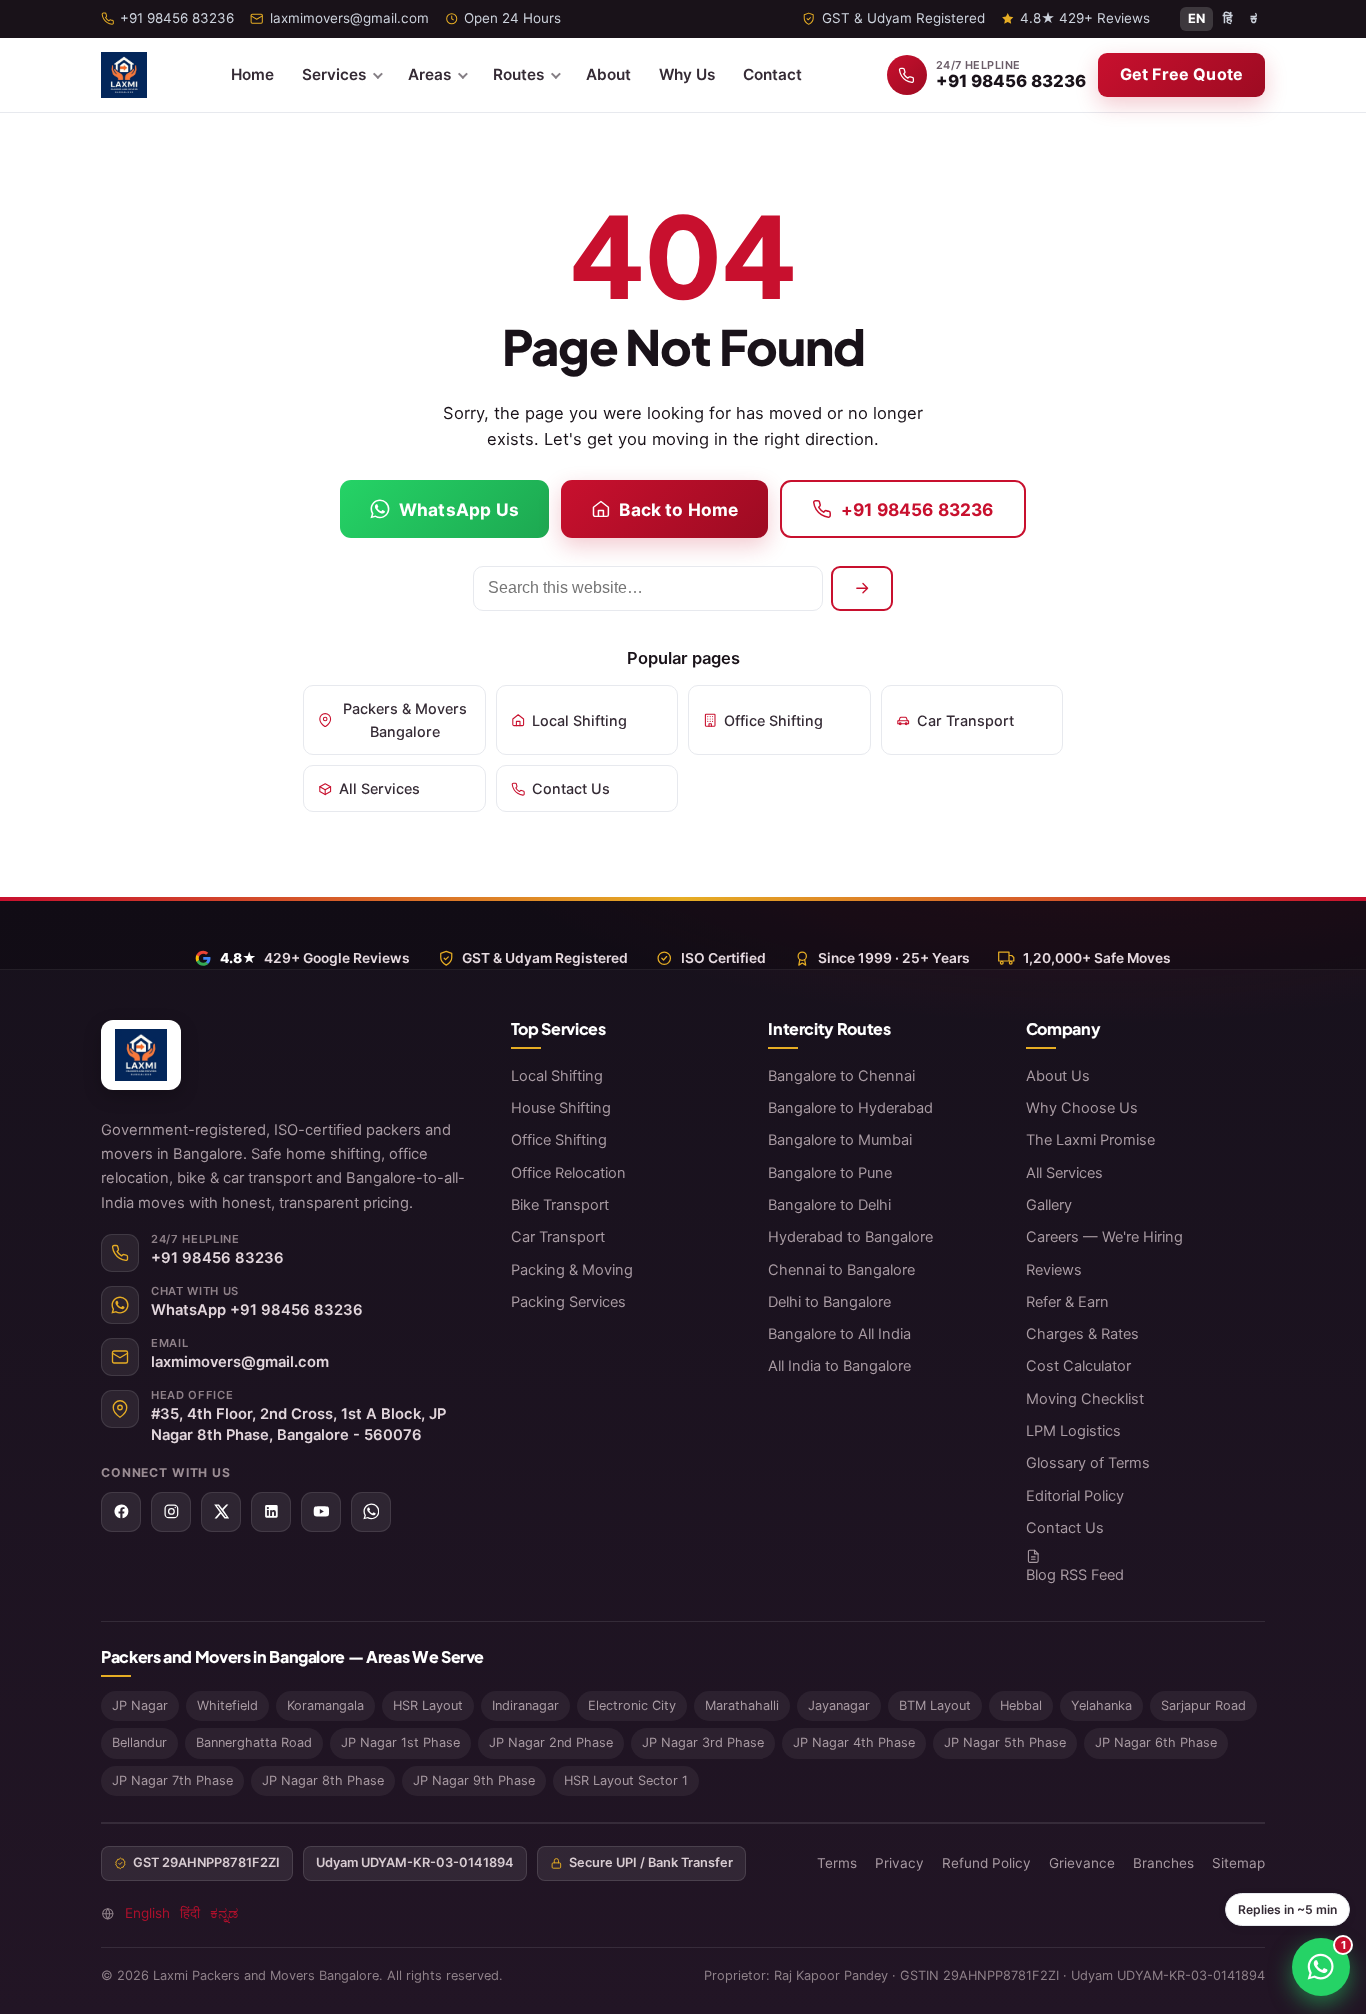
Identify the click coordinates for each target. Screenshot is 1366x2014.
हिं (1227, 18)
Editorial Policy (1075, 1496)
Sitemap (1238, 1863)
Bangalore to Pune (830, 1173)
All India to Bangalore (839, 1366)
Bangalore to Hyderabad (850, 1108)
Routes (518, 74)
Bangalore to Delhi (829, 1205)
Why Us (687, 74)
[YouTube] (321, 1512)
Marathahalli (742, 1705)
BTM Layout (935, 1705)
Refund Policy (986, 1863)
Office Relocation (568, 1173)
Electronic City (632, 1705)
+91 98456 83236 (917, 509)
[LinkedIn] (271, 1512)
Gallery (1049, 1205)
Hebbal (1021, 1705)
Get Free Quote (1181, 74)
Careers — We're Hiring (1104, 1237)
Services (334, 74)
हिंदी (190, 1913)
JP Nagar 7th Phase (172, 1780)
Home (252, 74)
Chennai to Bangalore (841, 1270)
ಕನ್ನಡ (224, 1913)
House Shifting (561, 1108)
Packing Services (568, 1302)
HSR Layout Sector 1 (626, 1780)
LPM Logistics (1073, 1431)
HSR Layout (428, 1705)
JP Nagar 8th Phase (323, 1780)
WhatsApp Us (459, 509)
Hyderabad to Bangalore (850, 1237)
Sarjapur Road (1203, 1705)
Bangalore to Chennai (841, 1076)
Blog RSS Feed (1075, 1575)
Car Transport (965, 720)
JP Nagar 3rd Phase (703, 1742)
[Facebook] (121, 1512)
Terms (837, 1863)
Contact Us (571, 788)
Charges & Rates (1082, 1334)
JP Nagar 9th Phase (474, 1780)
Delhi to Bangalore (829, 1302)
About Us (1058, 1076)
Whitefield (227, 1705)
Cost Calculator (1078, 1366)
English (147, 1913)
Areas (429, 74)
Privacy (899, 1863)
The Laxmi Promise (1090, 1140)
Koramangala (325, 1705)
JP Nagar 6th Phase (1156, 1742)
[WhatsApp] (371, 1512)
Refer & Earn (1067, 1302)
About (608, 74)
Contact (772, 74)
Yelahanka (1101, 1705)
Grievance (1082, 1863)
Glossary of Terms (1088, 1463)
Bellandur (139, 1742)
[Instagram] (171, 1512)
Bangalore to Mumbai (840, 1140)
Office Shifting (773, 720)
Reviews (1054, 1270)
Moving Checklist (1085, 1399)
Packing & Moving (572, 1270)
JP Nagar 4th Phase (854, 1742)
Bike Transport (560, 1205)
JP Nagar (140, 1705)
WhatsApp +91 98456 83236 (257, 1310)
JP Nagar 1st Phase (400, 1742)
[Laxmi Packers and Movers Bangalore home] (124, 75)
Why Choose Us (1082, 1108)
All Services (379, 788)
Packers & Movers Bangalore (405, 720)
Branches (1163, 1863)
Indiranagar (525, 1705)
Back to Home (678, 509)
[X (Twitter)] (221, 1512)
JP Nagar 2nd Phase (551, 1742)
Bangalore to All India (839, 1334)
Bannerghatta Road (254, 1742)
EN (1196, 18)
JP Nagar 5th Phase (1005, 1742)
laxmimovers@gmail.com (240, 1362)
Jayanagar (839, 1705)
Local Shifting (579, 720)
